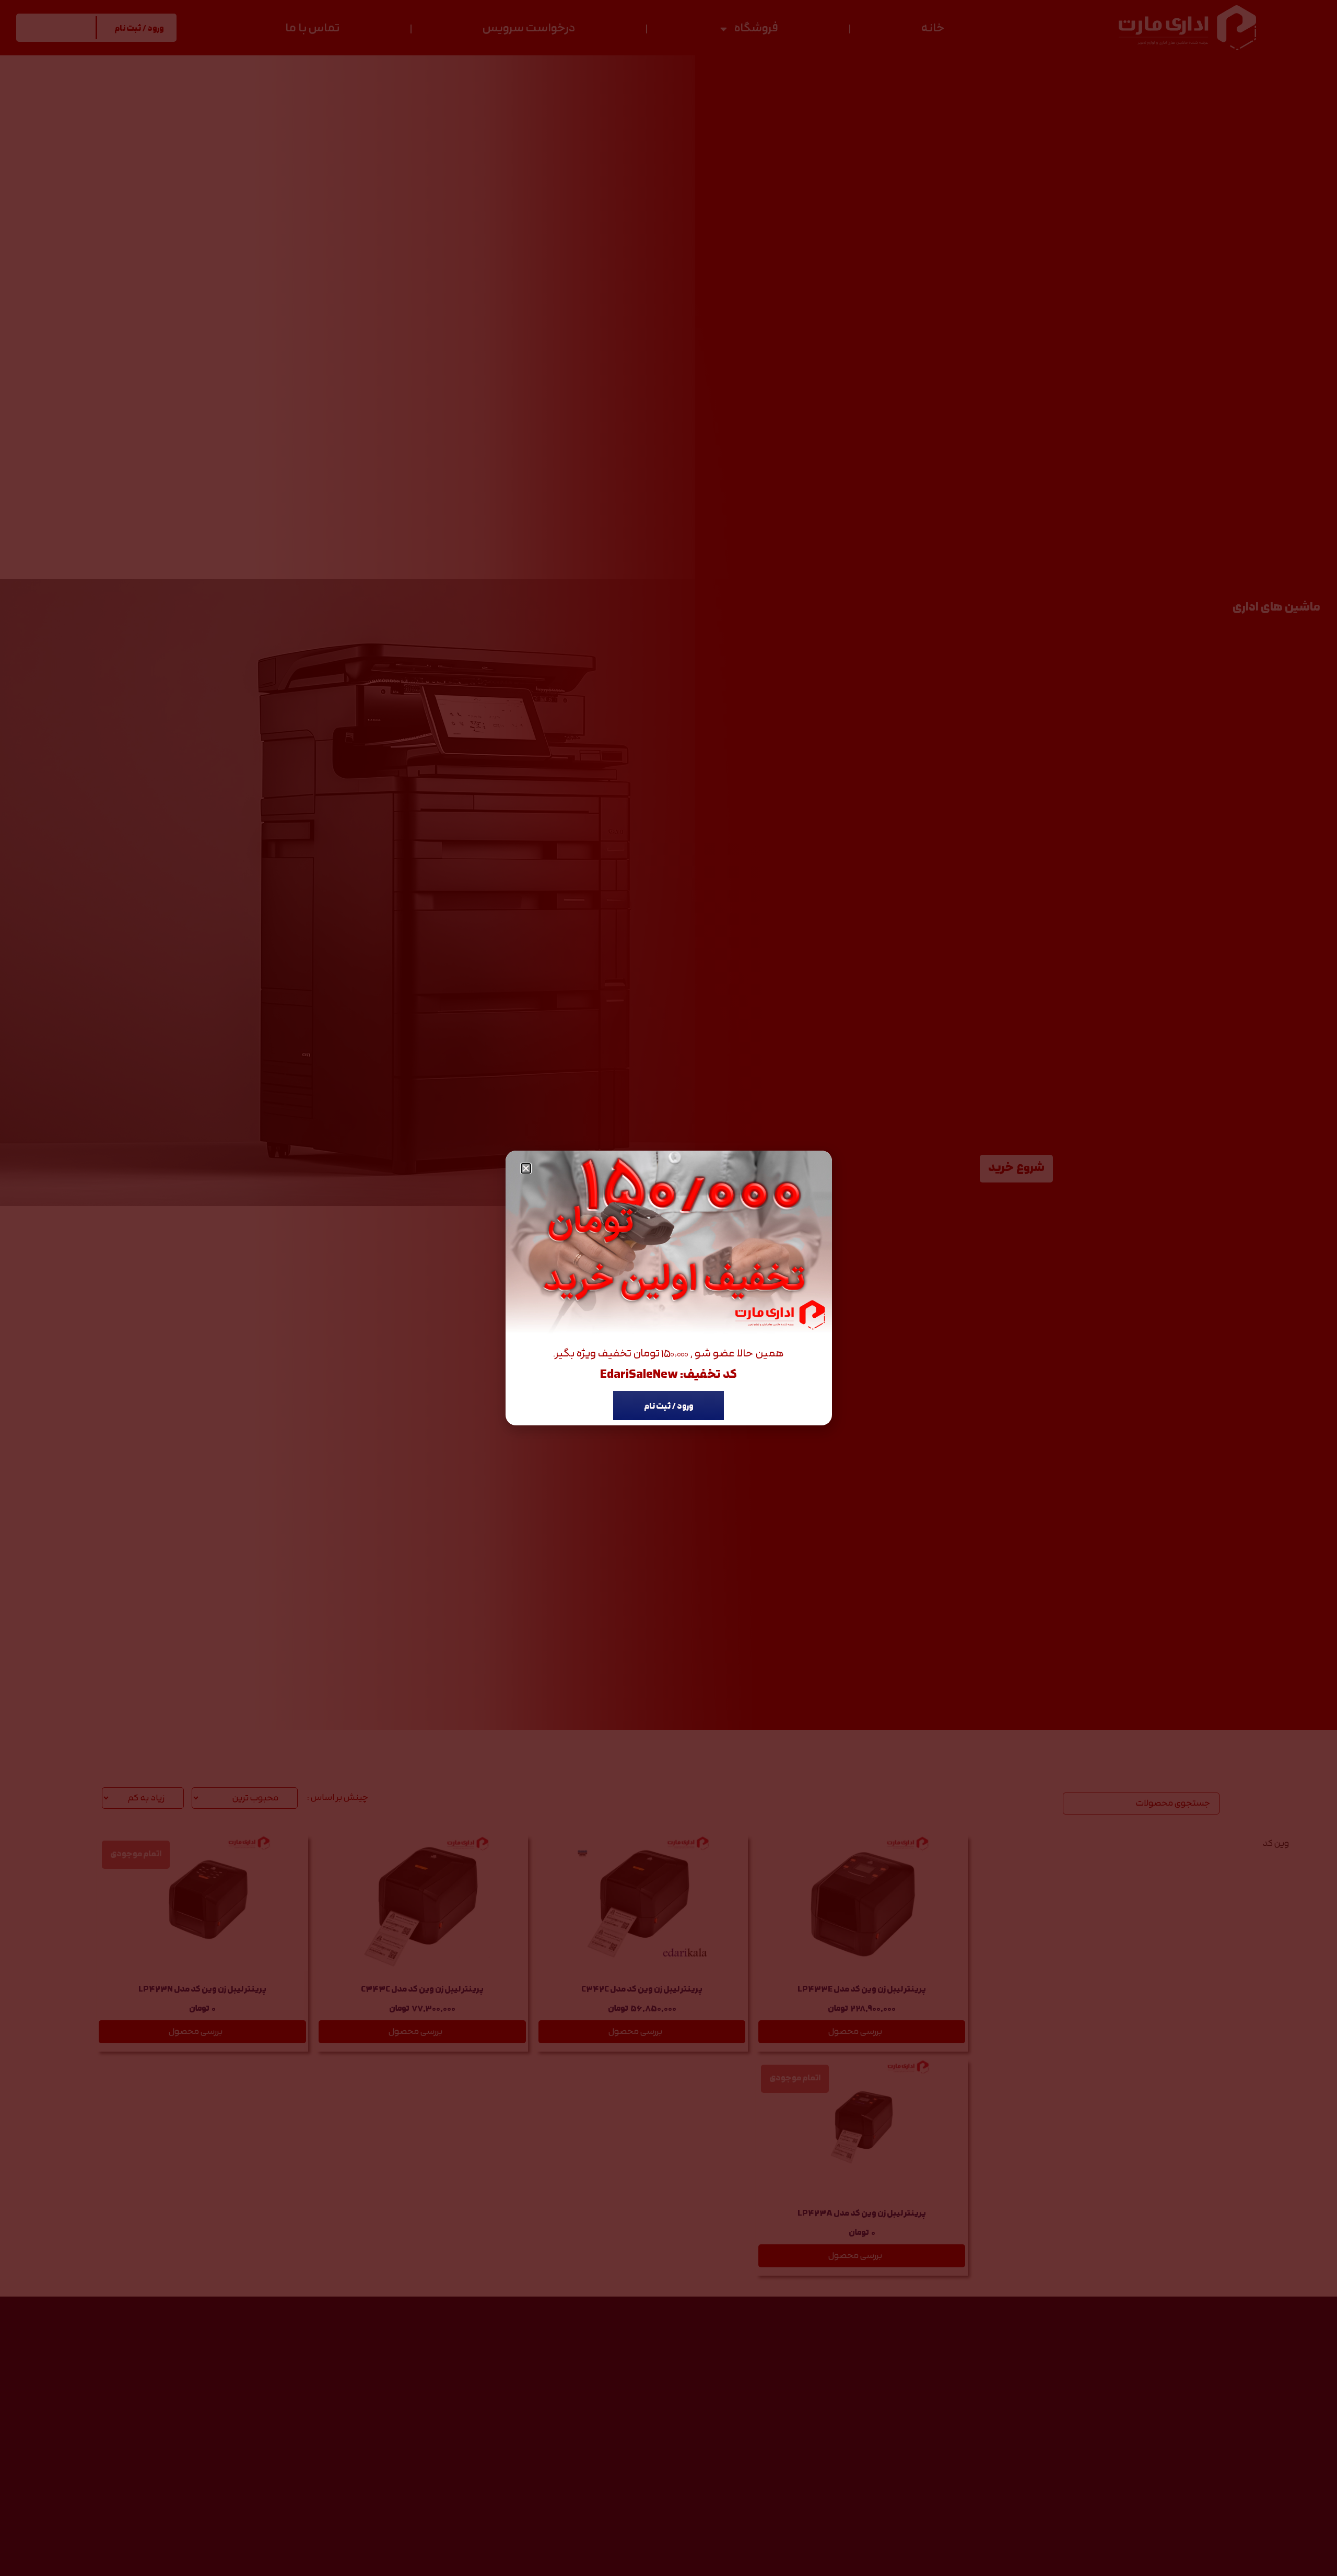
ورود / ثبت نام (669, 1407)
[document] (668, 1288)
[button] (526, 1168)
